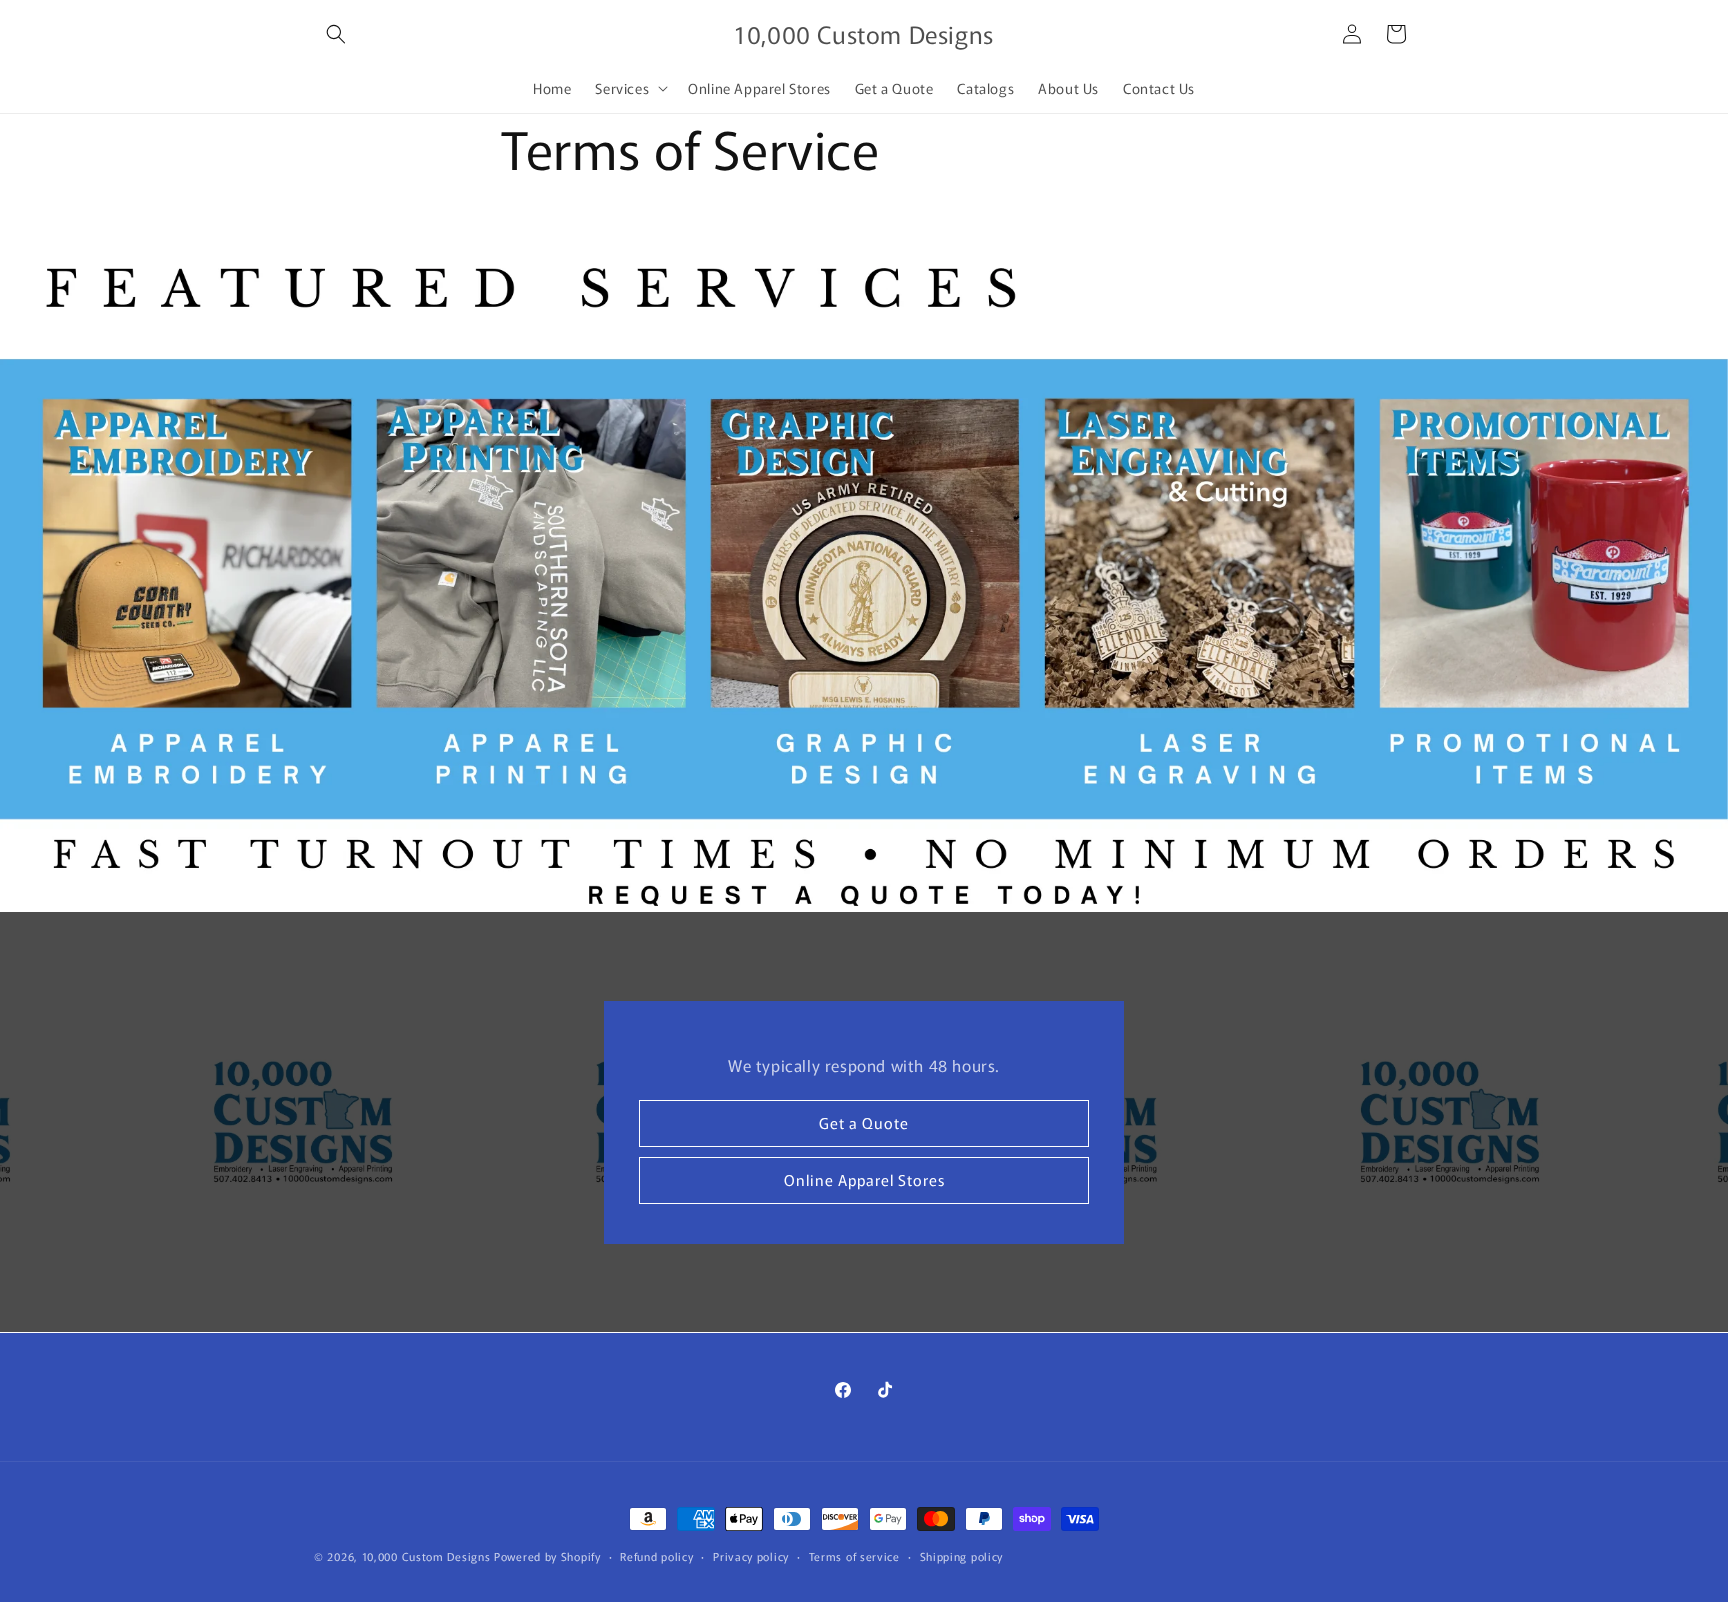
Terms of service (854, 1555)
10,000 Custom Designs (426, 1556)
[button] (336, 34)
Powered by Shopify (547, 1556)
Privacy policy (751, 1555)
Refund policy (656, 1555)
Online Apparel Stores (864, 1179)
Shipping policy (962, 1555)
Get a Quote (864, 1122)
